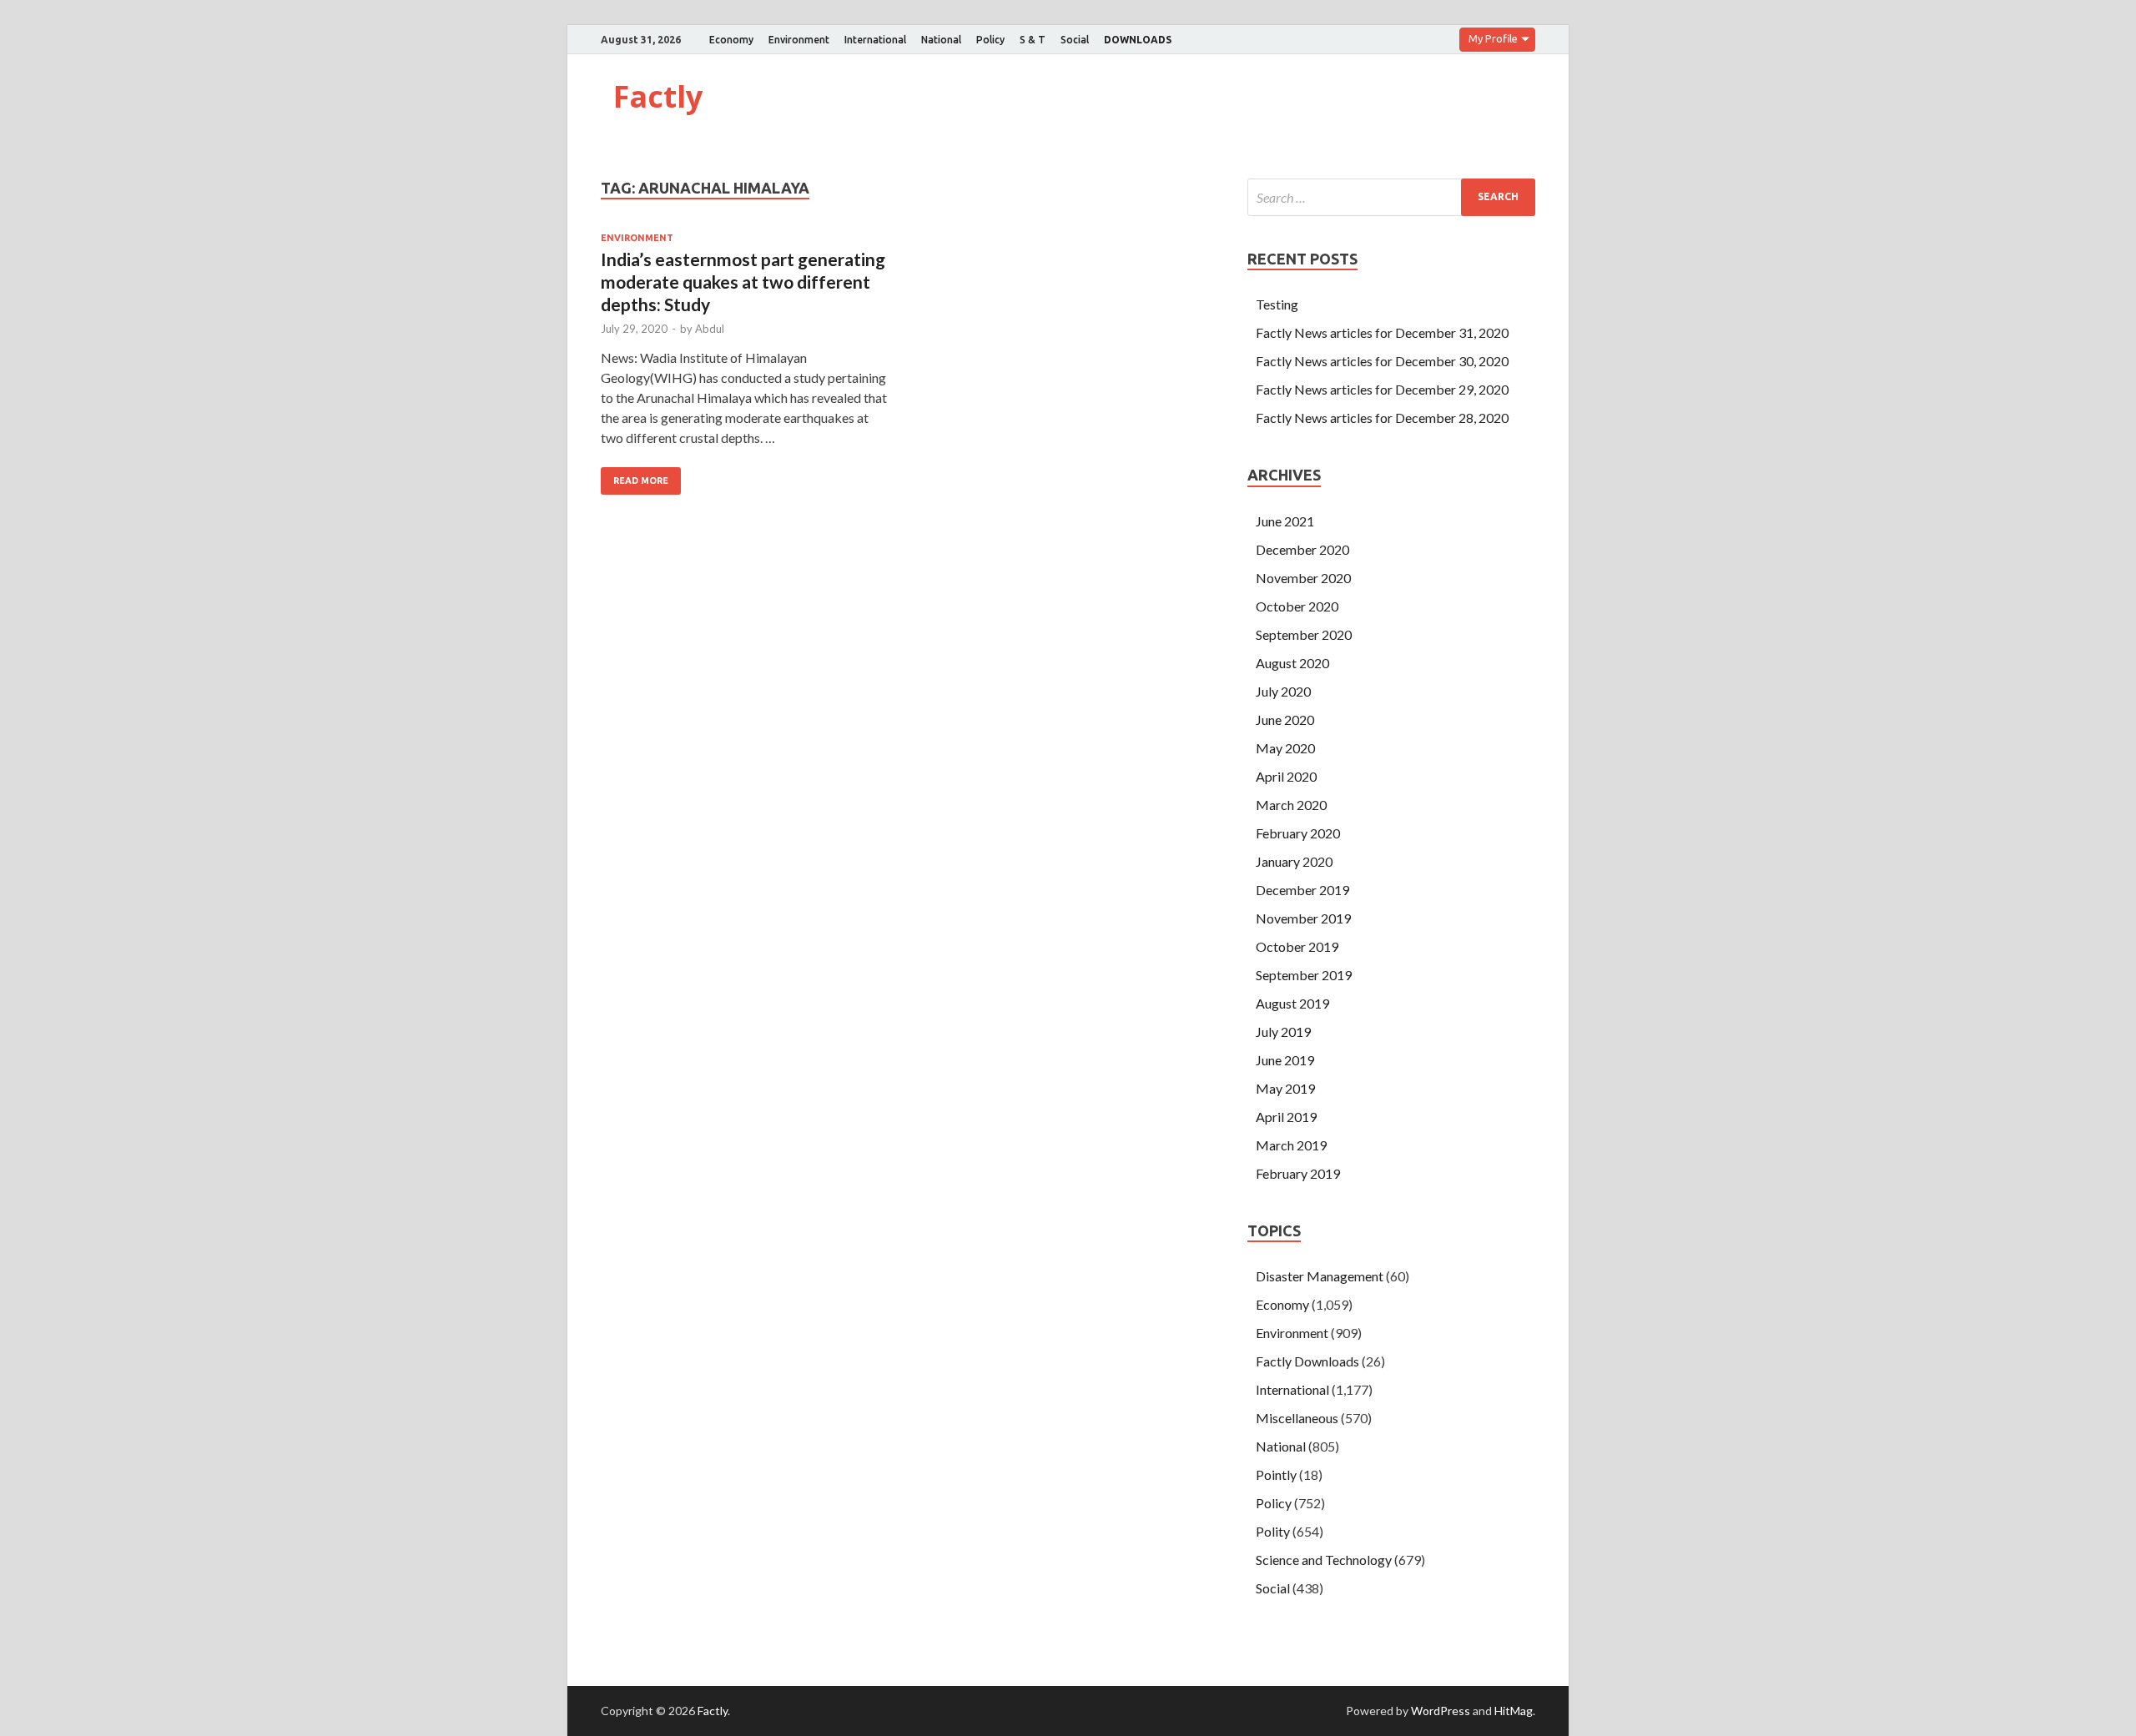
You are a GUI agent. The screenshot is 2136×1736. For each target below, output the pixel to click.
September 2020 (1304, 634)
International (875, 40)
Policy (990, 40)
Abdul (710, 329)
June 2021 (1285, 521)
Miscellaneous (1297, 1418)
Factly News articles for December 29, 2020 (1382, 389)
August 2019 (1292, 1003)
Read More (641, 481)
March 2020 (1291, 805)
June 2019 (1285, 1060)
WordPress (1441, 1711)
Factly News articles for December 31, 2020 (1382, 332)
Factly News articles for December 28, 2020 (1382, 418)
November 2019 (1303, 918)
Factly (658, 96)
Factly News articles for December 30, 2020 (1382, 361)
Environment (799, 40)
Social (1075, 40)
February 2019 (1298, 1173)
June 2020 (1285, 720)
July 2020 (1283, 691)
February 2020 (1298, 833)
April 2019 (1286, 1117)
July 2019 (1283, 1032)
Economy (731, 40)
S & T (1033, 40)
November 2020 (1303, 578)
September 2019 (1304, 975)
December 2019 (1302, 890)
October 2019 (1297, 946)
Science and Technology (1324, 1560)
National (941, 40)
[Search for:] (1391, 197)
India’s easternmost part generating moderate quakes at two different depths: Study (743, 282)
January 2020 (1294, 861)
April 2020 (1286, 776)
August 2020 (1292, 663)
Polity (1273, 1531)
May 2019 (1285, 1088)
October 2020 (1297, 606)
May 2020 (1285, 748)
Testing (1277, 304)
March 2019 (1291, 1145)
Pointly (1276, 1474)
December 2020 (1302, 549)
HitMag (1514, 1711)
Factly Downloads (1307, 1361)
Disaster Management (1320, 1276)
